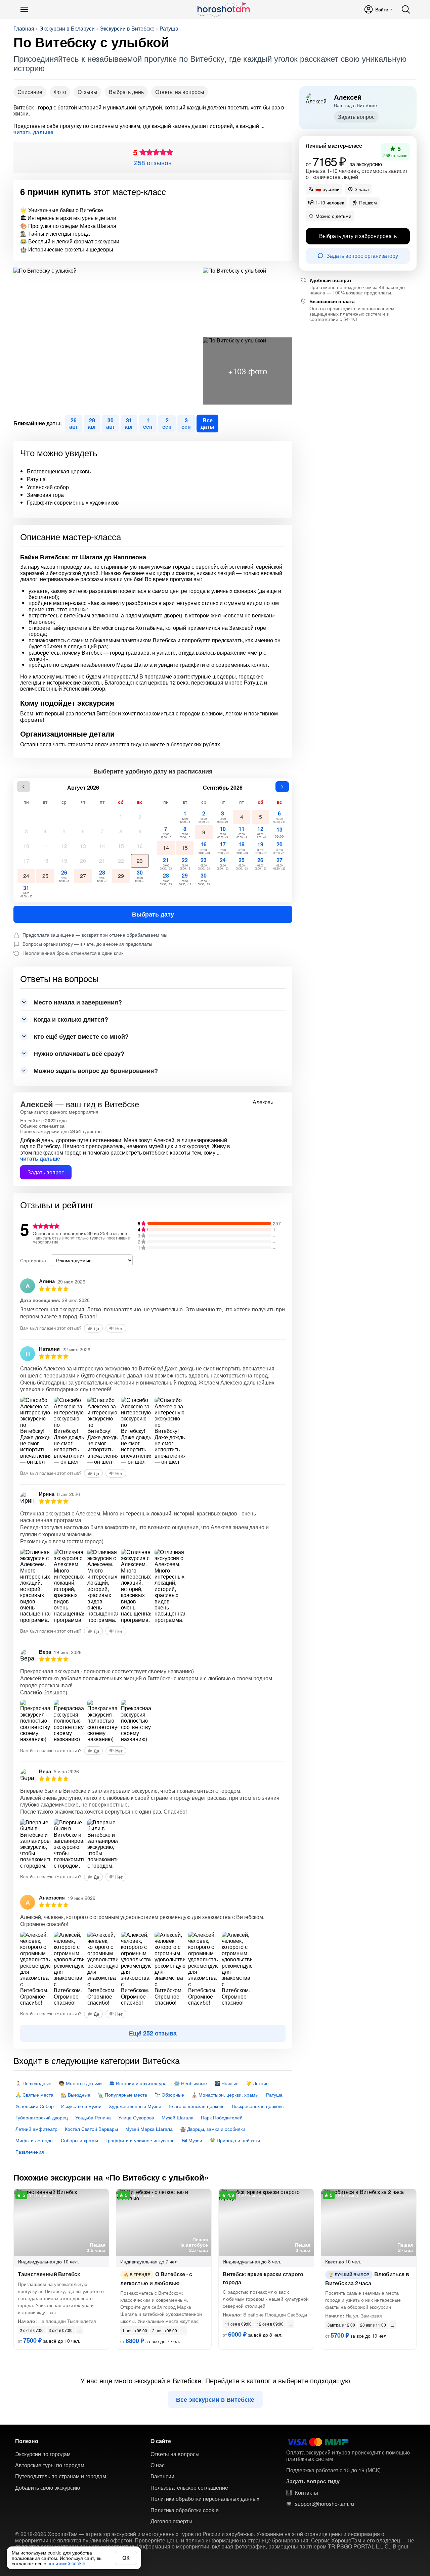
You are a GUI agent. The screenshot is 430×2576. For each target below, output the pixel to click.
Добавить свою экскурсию (48, 2488)
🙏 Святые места (34, 2095)
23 (140, 861)
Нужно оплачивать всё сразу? (79, 1053)
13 (83, 846)
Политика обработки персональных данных (205, 2499)
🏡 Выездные (76, 2095)
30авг (111, 423)
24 (26, 876)
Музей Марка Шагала (149, 2129)
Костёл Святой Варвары (91, 2129)
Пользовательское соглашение (189, 2488)
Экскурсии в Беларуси (67, 29)
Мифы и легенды (34, 2140)
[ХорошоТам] (223, 9)
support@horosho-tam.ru (325, 2504)
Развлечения (30, 2152)
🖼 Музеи (192, 2140)
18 (45, 861)
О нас (158, 2465)
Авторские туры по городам (50, 2465)
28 (102, 876)
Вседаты (207, 423)
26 (64, 876)
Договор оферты (171, 2521)
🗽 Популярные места (122, 2095)
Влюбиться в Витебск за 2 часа (367, 2278)
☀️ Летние (257, 2083)
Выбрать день (126, 92)
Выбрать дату (153, 914)
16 (140, 846)
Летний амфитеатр (36, 2129)
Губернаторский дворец (42, 2117)
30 (140, 876)
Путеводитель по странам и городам (61, 2476)
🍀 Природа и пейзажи (235, 2140)
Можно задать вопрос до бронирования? (96, 1071)
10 (26, 846)
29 (121, 876)
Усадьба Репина (93, 2117)
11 (45, 846)
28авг (92, 423)
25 (45, 876)
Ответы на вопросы (180, 92)
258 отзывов (153, 162)
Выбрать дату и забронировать (358, 236)
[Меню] (24, 9)
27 (83, 876)
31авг (129, 423)
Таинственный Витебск (49, 2274)
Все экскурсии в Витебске (215, 2399)
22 (121, 861)
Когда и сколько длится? (71, 1019)
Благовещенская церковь (197, 2106)
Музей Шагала (178, 2117)
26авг (74, 423)
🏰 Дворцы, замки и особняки (213, 2129)
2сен (167, 423)
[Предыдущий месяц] (24, 787)
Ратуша (169, 29)
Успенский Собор (35, 2106)
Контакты (307, 2493)
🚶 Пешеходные (33, 2083)
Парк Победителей (222, 2117)
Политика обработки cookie (185, 2510)
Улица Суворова (136, 2117)
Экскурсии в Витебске (127, 29)
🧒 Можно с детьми (80, 2083)
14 (102, 846)
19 (64, 861)
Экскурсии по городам (43, 2454)
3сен (186, 423)
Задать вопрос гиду (313, 2481)
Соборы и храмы (79, 2140)
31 (26, 891)
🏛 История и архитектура (138, 2083)
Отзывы (88, 92)
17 (26, 861)
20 (83, 861)
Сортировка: (34, 1260)
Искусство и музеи (81, 2106)
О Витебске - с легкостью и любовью (156, 2278)
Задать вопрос (46, 1172)
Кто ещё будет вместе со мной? (81, 1036)
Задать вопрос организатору (362, 255)
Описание (30, 92)
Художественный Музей (135, 2106)
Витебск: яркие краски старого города (263, 2278)
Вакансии (162, 2476)
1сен (148, 423)
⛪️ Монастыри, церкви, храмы (225, 2095)
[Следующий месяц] (282, 787)
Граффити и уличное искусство (140, 2140)
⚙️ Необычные (190, 2083)
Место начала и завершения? (78, 1002)
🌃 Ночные (226, 2083)
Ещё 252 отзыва (153, 2033)
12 (64, 846)
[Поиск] (406, 9)
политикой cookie (66, 2563)
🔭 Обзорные (169, 2095)
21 (102, 861)
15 (121, 846)
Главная (24, 29)
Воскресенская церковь (258, 2106)
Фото (60, 92)
